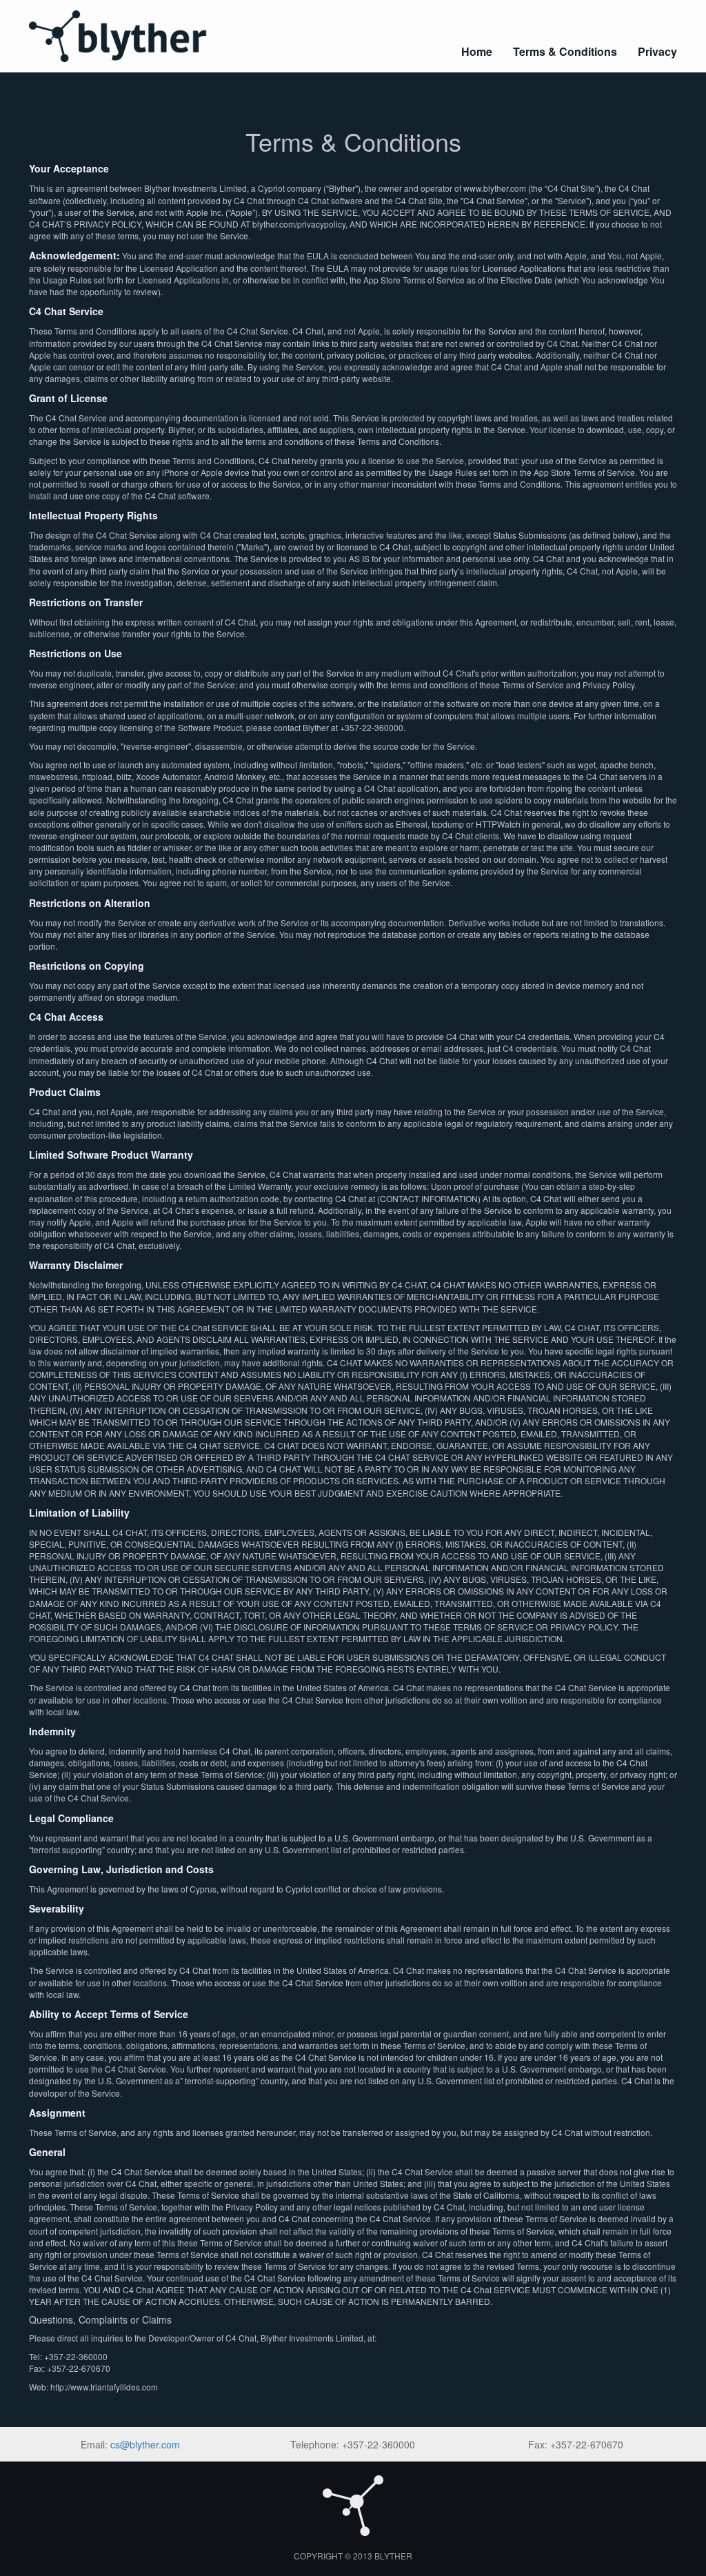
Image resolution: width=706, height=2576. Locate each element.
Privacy (657, 51)
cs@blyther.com (145, 2444)
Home (477, 51)
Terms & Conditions (565, 51)
